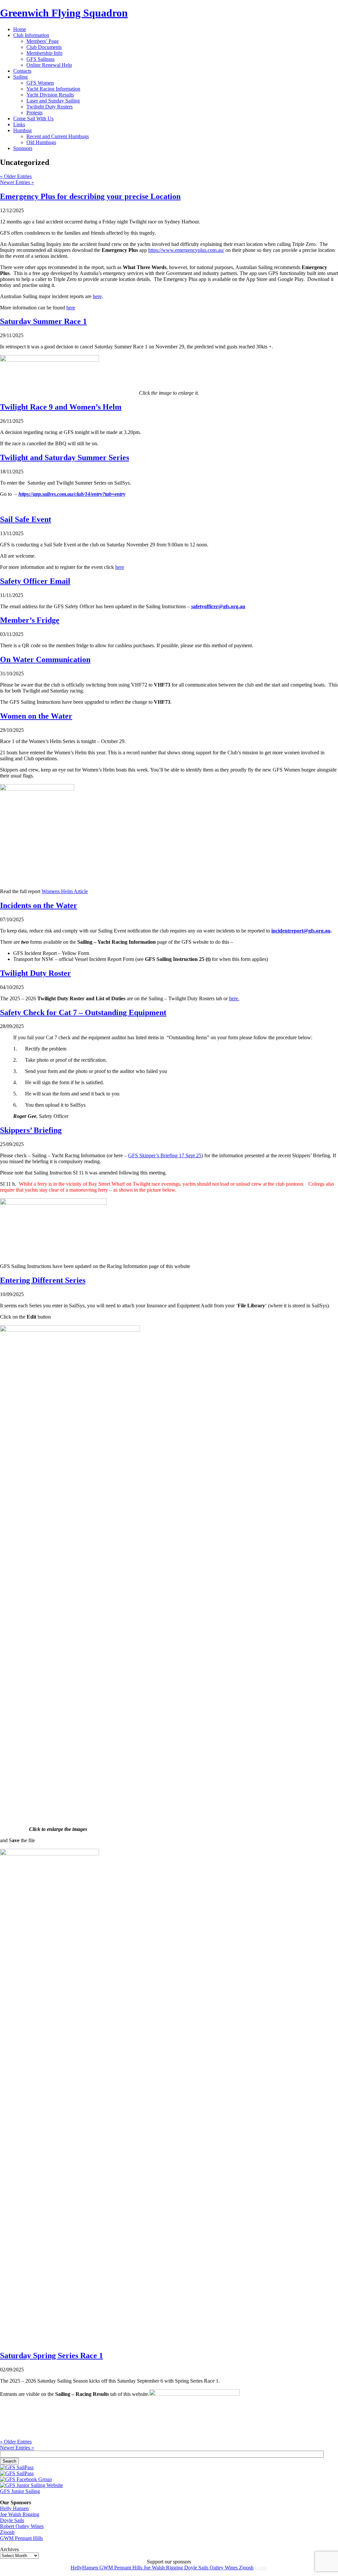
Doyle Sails (12, 2520)
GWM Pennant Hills (21, 2538)
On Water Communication (45, 659)
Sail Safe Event (26, 519)
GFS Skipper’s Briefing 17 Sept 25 (165, 1155)
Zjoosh (7, 2532)
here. (234, 998)
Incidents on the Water (39, 905)
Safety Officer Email (35, 581)
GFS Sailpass (40, 59)
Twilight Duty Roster (35, 973)
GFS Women (40, 83)
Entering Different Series (43, 1280)
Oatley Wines (224, 2568)
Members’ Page (43, 41)
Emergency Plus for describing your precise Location (90, 196)
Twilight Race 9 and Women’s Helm (61, 407)
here (97, 296)
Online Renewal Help (49, 65)
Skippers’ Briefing (31, 1130)
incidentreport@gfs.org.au (301, 931)
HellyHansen (85, 2568)
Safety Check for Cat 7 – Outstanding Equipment (83, 1012)
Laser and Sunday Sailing (53, 101)
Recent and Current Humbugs (58, 136)
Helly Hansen (14, 2508)
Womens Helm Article (65, 891)
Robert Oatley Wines (22, 2526)
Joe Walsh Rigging (20, 2514)
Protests (34, 113)
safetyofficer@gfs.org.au (218, 606)
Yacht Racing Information (53, 89)
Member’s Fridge (30, 620)
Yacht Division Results (50, 95)
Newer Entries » (17, 182)
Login (261, 2568)
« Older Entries (16, 176)
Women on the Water (36, 716)
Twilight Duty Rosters (50, 107)
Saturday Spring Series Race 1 (51, 2356)
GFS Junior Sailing (20, 2491)
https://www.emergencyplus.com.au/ (186, 250)
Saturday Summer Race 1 (43, 321)
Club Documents (44, 47)
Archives (9, 2549)
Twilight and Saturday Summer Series (65, 457)
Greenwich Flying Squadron (64, 13)
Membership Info (44, 53)
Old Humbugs (41, 142)
